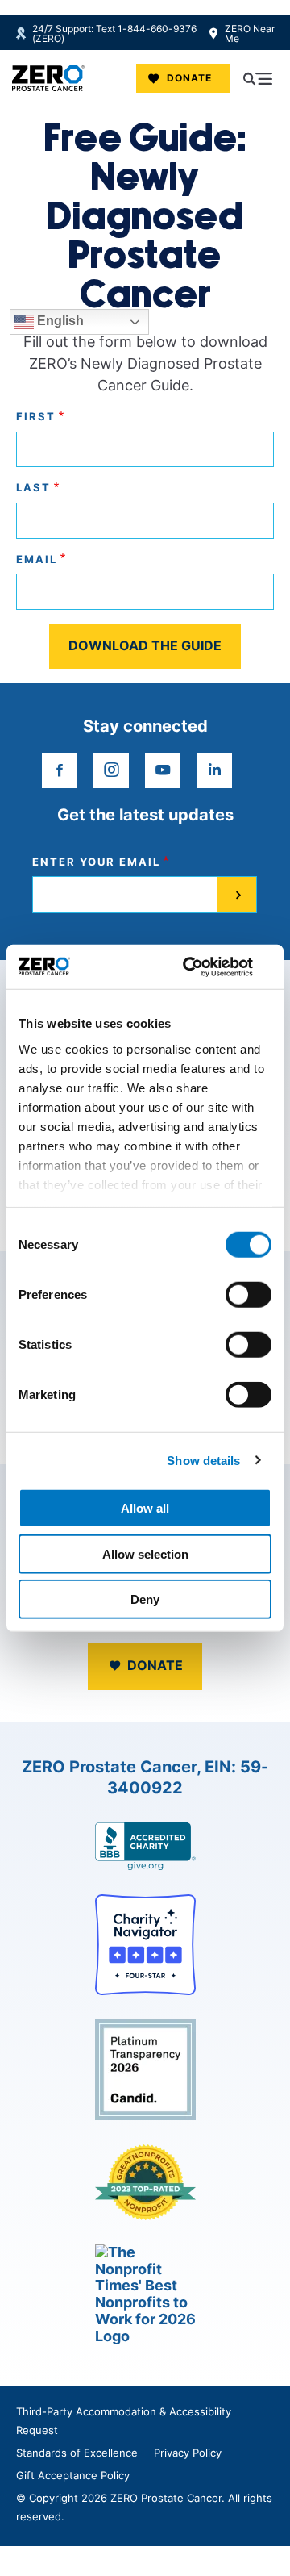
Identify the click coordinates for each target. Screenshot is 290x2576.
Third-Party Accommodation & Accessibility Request (124, 2421)
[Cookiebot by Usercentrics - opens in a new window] (205, 967)
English (59, 321)
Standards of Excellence (77, 2453)
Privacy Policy (188, 2453)
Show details (203, 1460)
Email (37, 559)
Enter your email (96, 862)
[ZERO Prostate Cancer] (48, 78)
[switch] (249, 1295)
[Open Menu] (258, 78)
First (36, 417)
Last (33, 488)
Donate (189, 78)
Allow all (145, 1508)
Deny (145, 1599)
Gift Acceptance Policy (73, 2475)
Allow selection (145, 1553)
